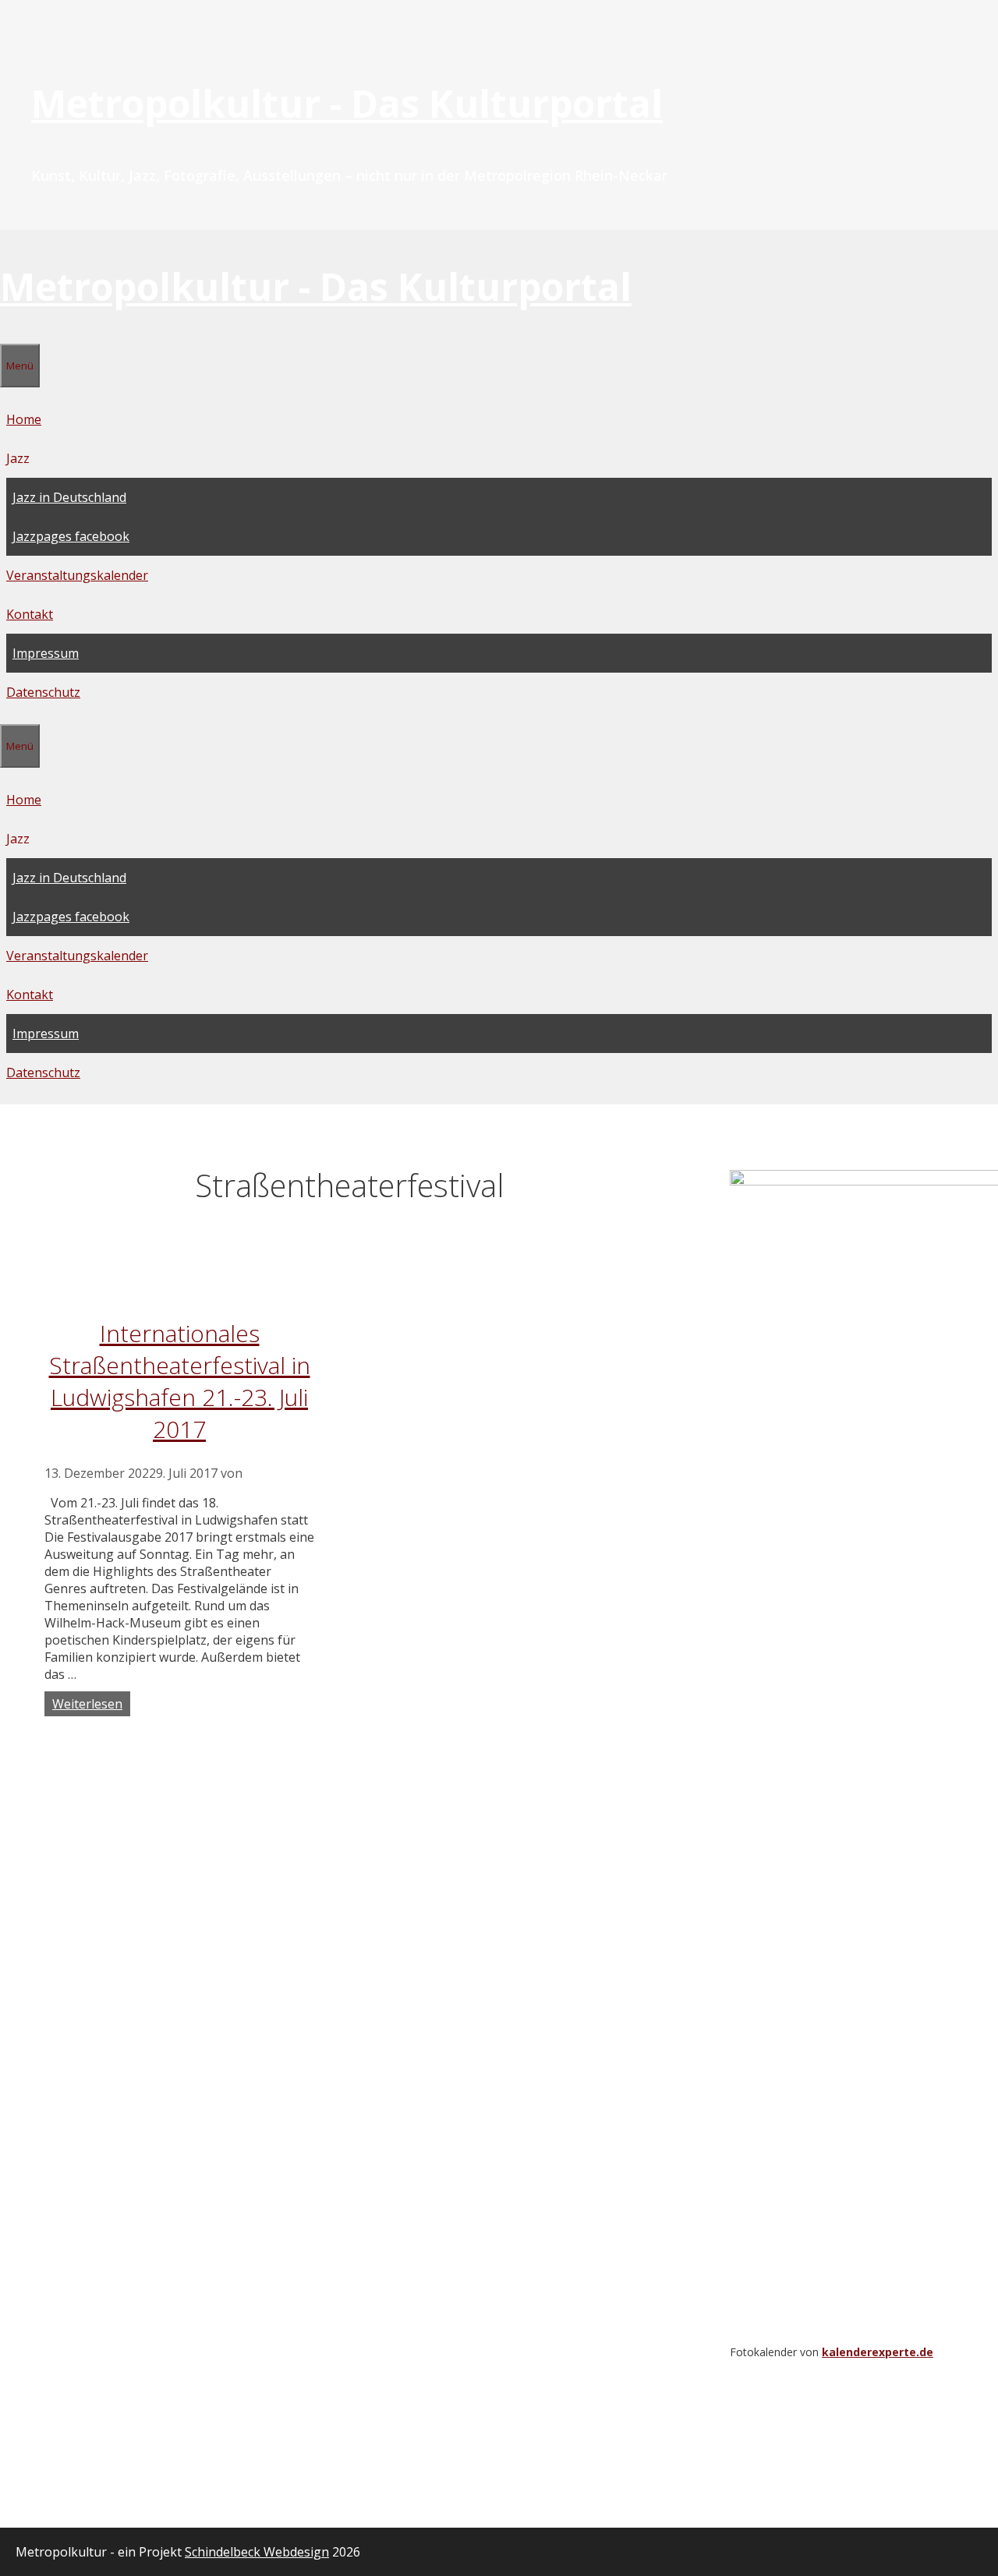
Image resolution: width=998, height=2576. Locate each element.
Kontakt (30, 614)
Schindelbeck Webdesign (257, 2552)
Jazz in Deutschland (69, 497)
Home (24, 419)
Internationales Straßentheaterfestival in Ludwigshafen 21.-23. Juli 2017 (180, 1381)
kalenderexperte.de (878, 2352)
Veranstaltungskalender (77, 575)
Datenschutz (43, 692)
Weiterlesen (87, 1704)
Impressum (46, 653)
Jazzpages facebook (71, 536)
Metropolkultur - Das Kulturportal (347, 103)
